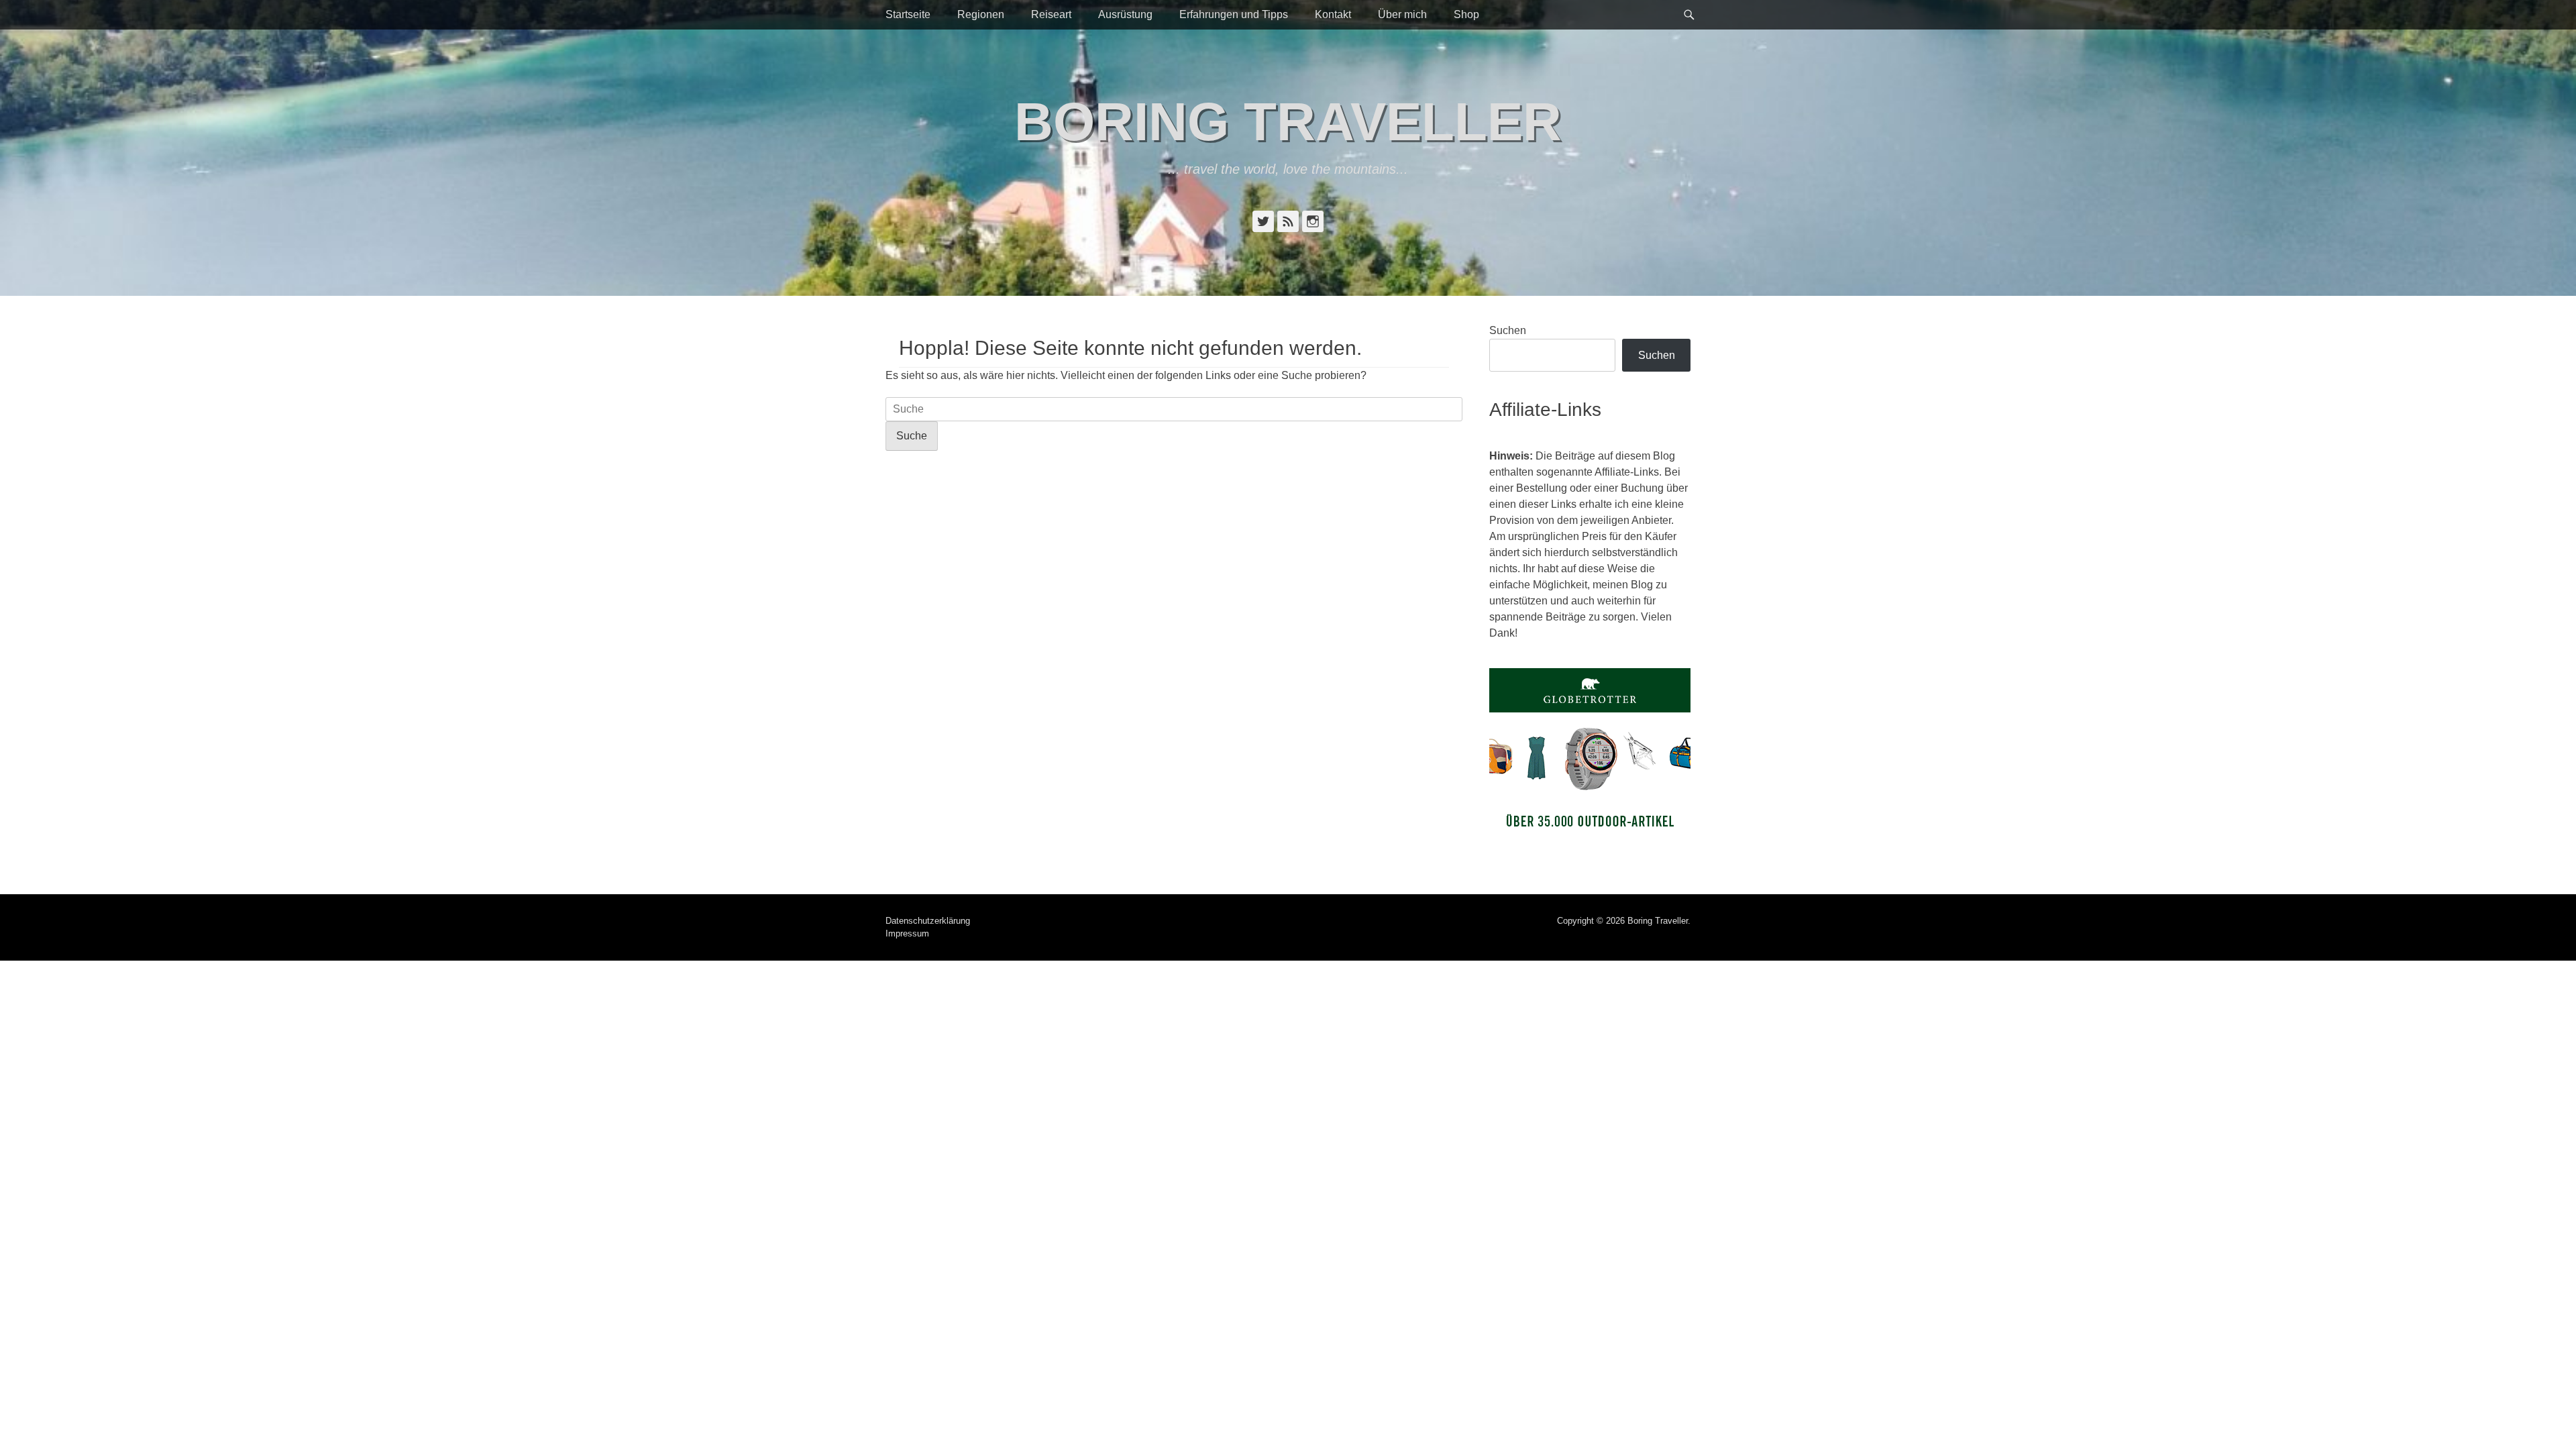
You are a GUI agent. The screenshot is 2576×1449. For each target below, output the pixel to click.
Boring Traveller (1288, 122)
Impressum (907, 933)
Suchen (1508, 330)
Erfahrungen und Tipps (1234, 14)
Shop (1466, 14)
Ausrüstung (1125, 14)
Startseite (908, 14)
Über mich (1402, 14)
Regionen (981, 14)
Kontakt (1333, 14)
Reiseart (1051, 14)
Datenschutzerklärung (928, 921)
